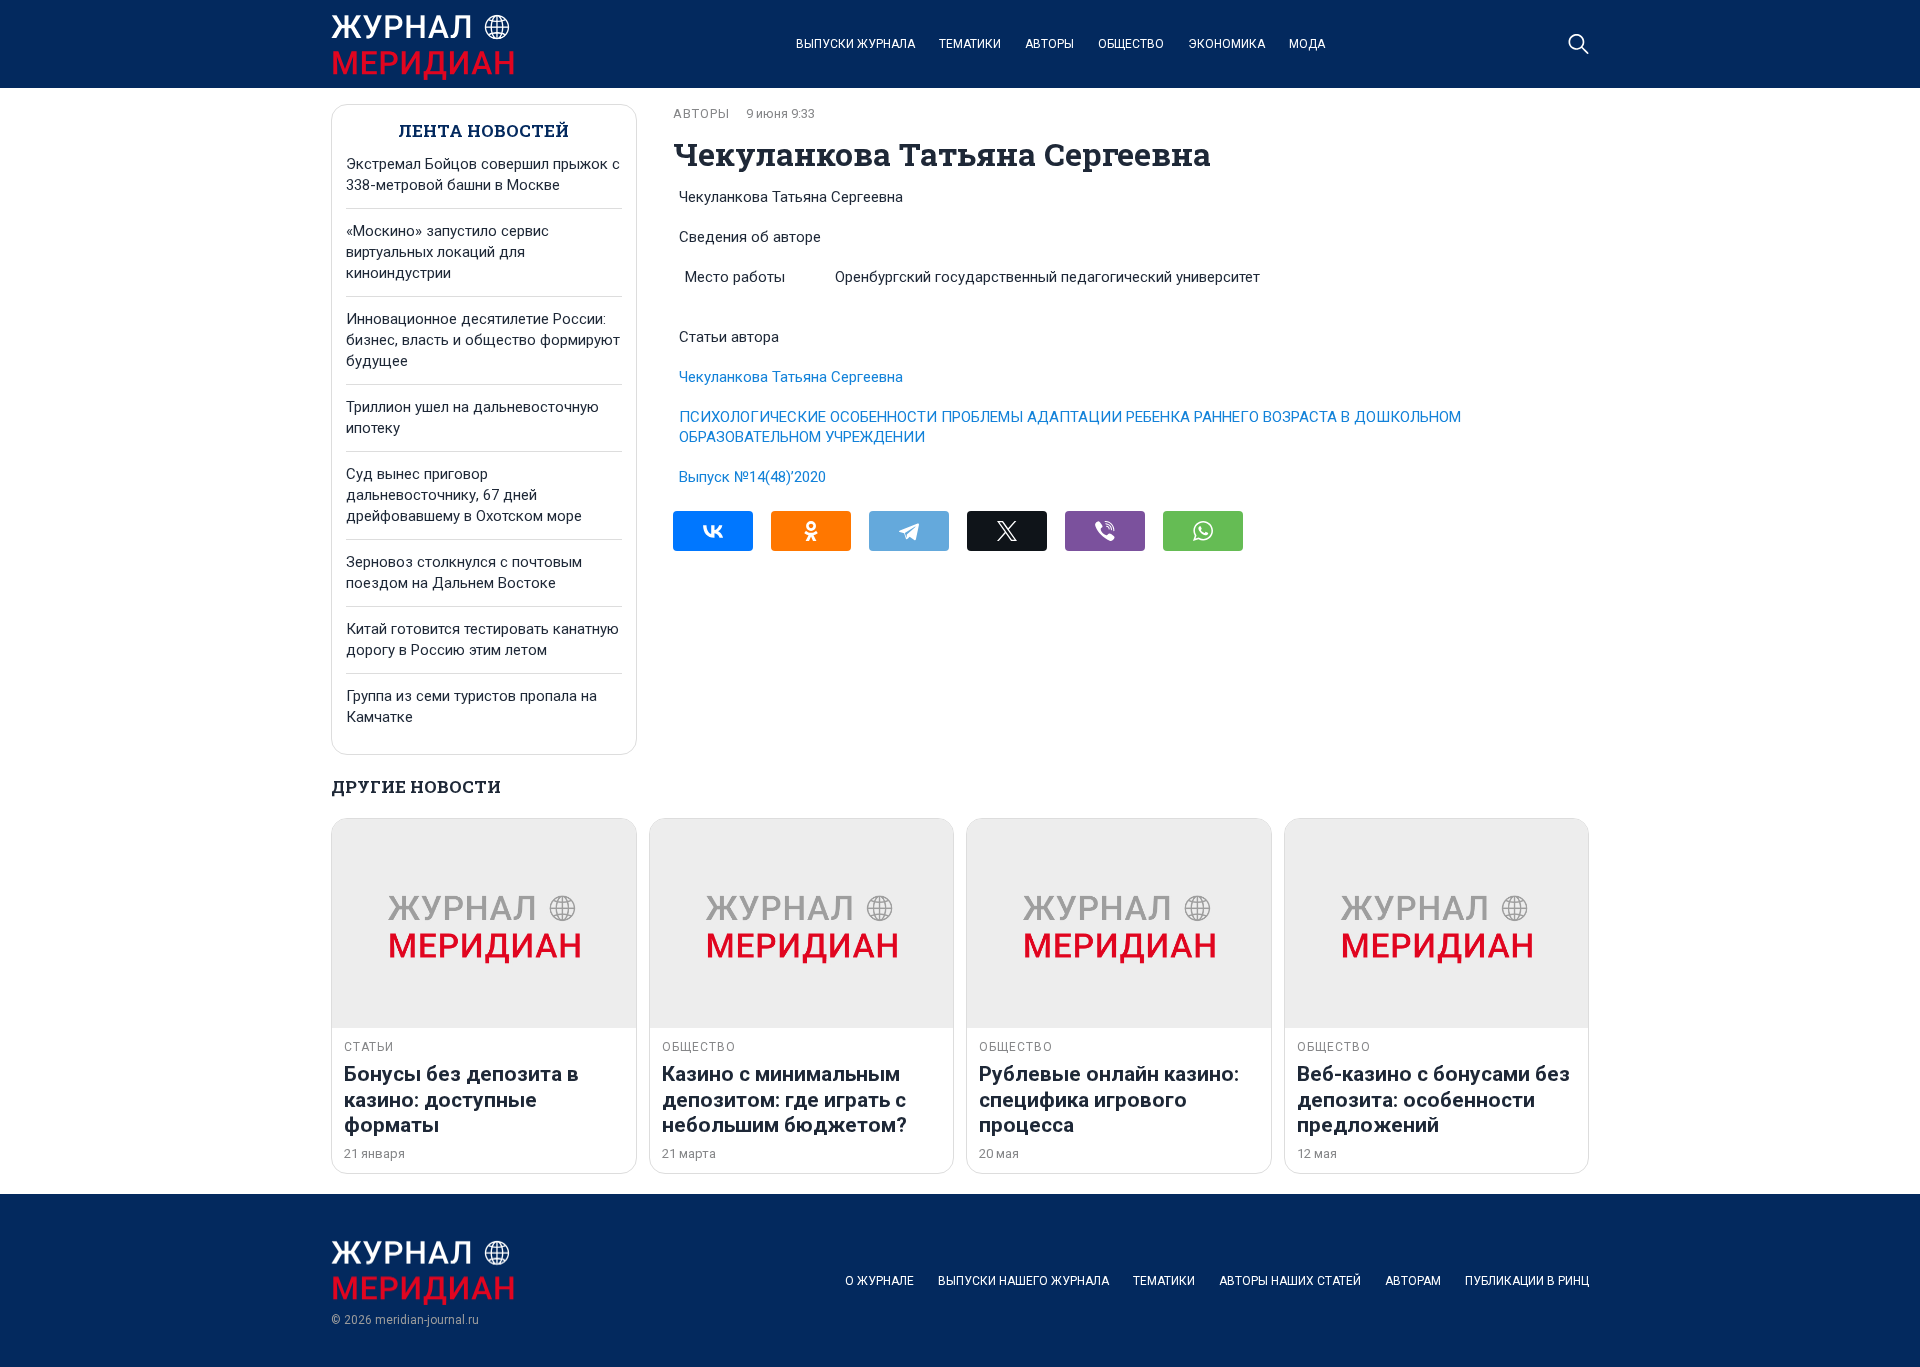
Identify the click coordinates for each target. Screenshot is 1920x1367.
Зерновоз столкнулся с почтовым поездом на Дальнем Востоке (464, 572)
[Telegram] (909, 531)
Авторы (1049, 44)
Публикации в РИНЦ (1527, 1281)
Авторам (1413, 1281)
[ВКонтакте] (713, 531)
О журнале (879, 1281)
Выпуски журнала (855, 44)
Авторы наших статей (1290, 1281)
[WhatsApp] (1203, 531)
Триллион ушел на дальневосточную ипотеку (472, 417)
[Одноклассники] (811, 531)
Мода (1307, 44)
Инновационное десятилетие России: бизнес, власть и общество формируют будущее (483, 340)
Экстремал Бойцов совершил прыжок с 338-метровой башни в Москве (483, 174)
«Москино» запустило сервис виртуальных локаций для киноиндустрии (447, 252)
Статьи (369, 1047)
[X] (1007, 531)
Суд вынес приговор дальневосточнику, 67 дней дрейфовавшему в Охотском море (464, 495)
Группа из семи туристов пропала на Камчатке (471, 706)
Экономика (1226, 44)
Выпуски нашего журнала (1023, 1281)
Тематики (970, 44)
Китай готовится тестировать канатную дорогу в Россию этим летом (482, 639)
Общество (1131, 44)
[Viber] (1105, 531)
